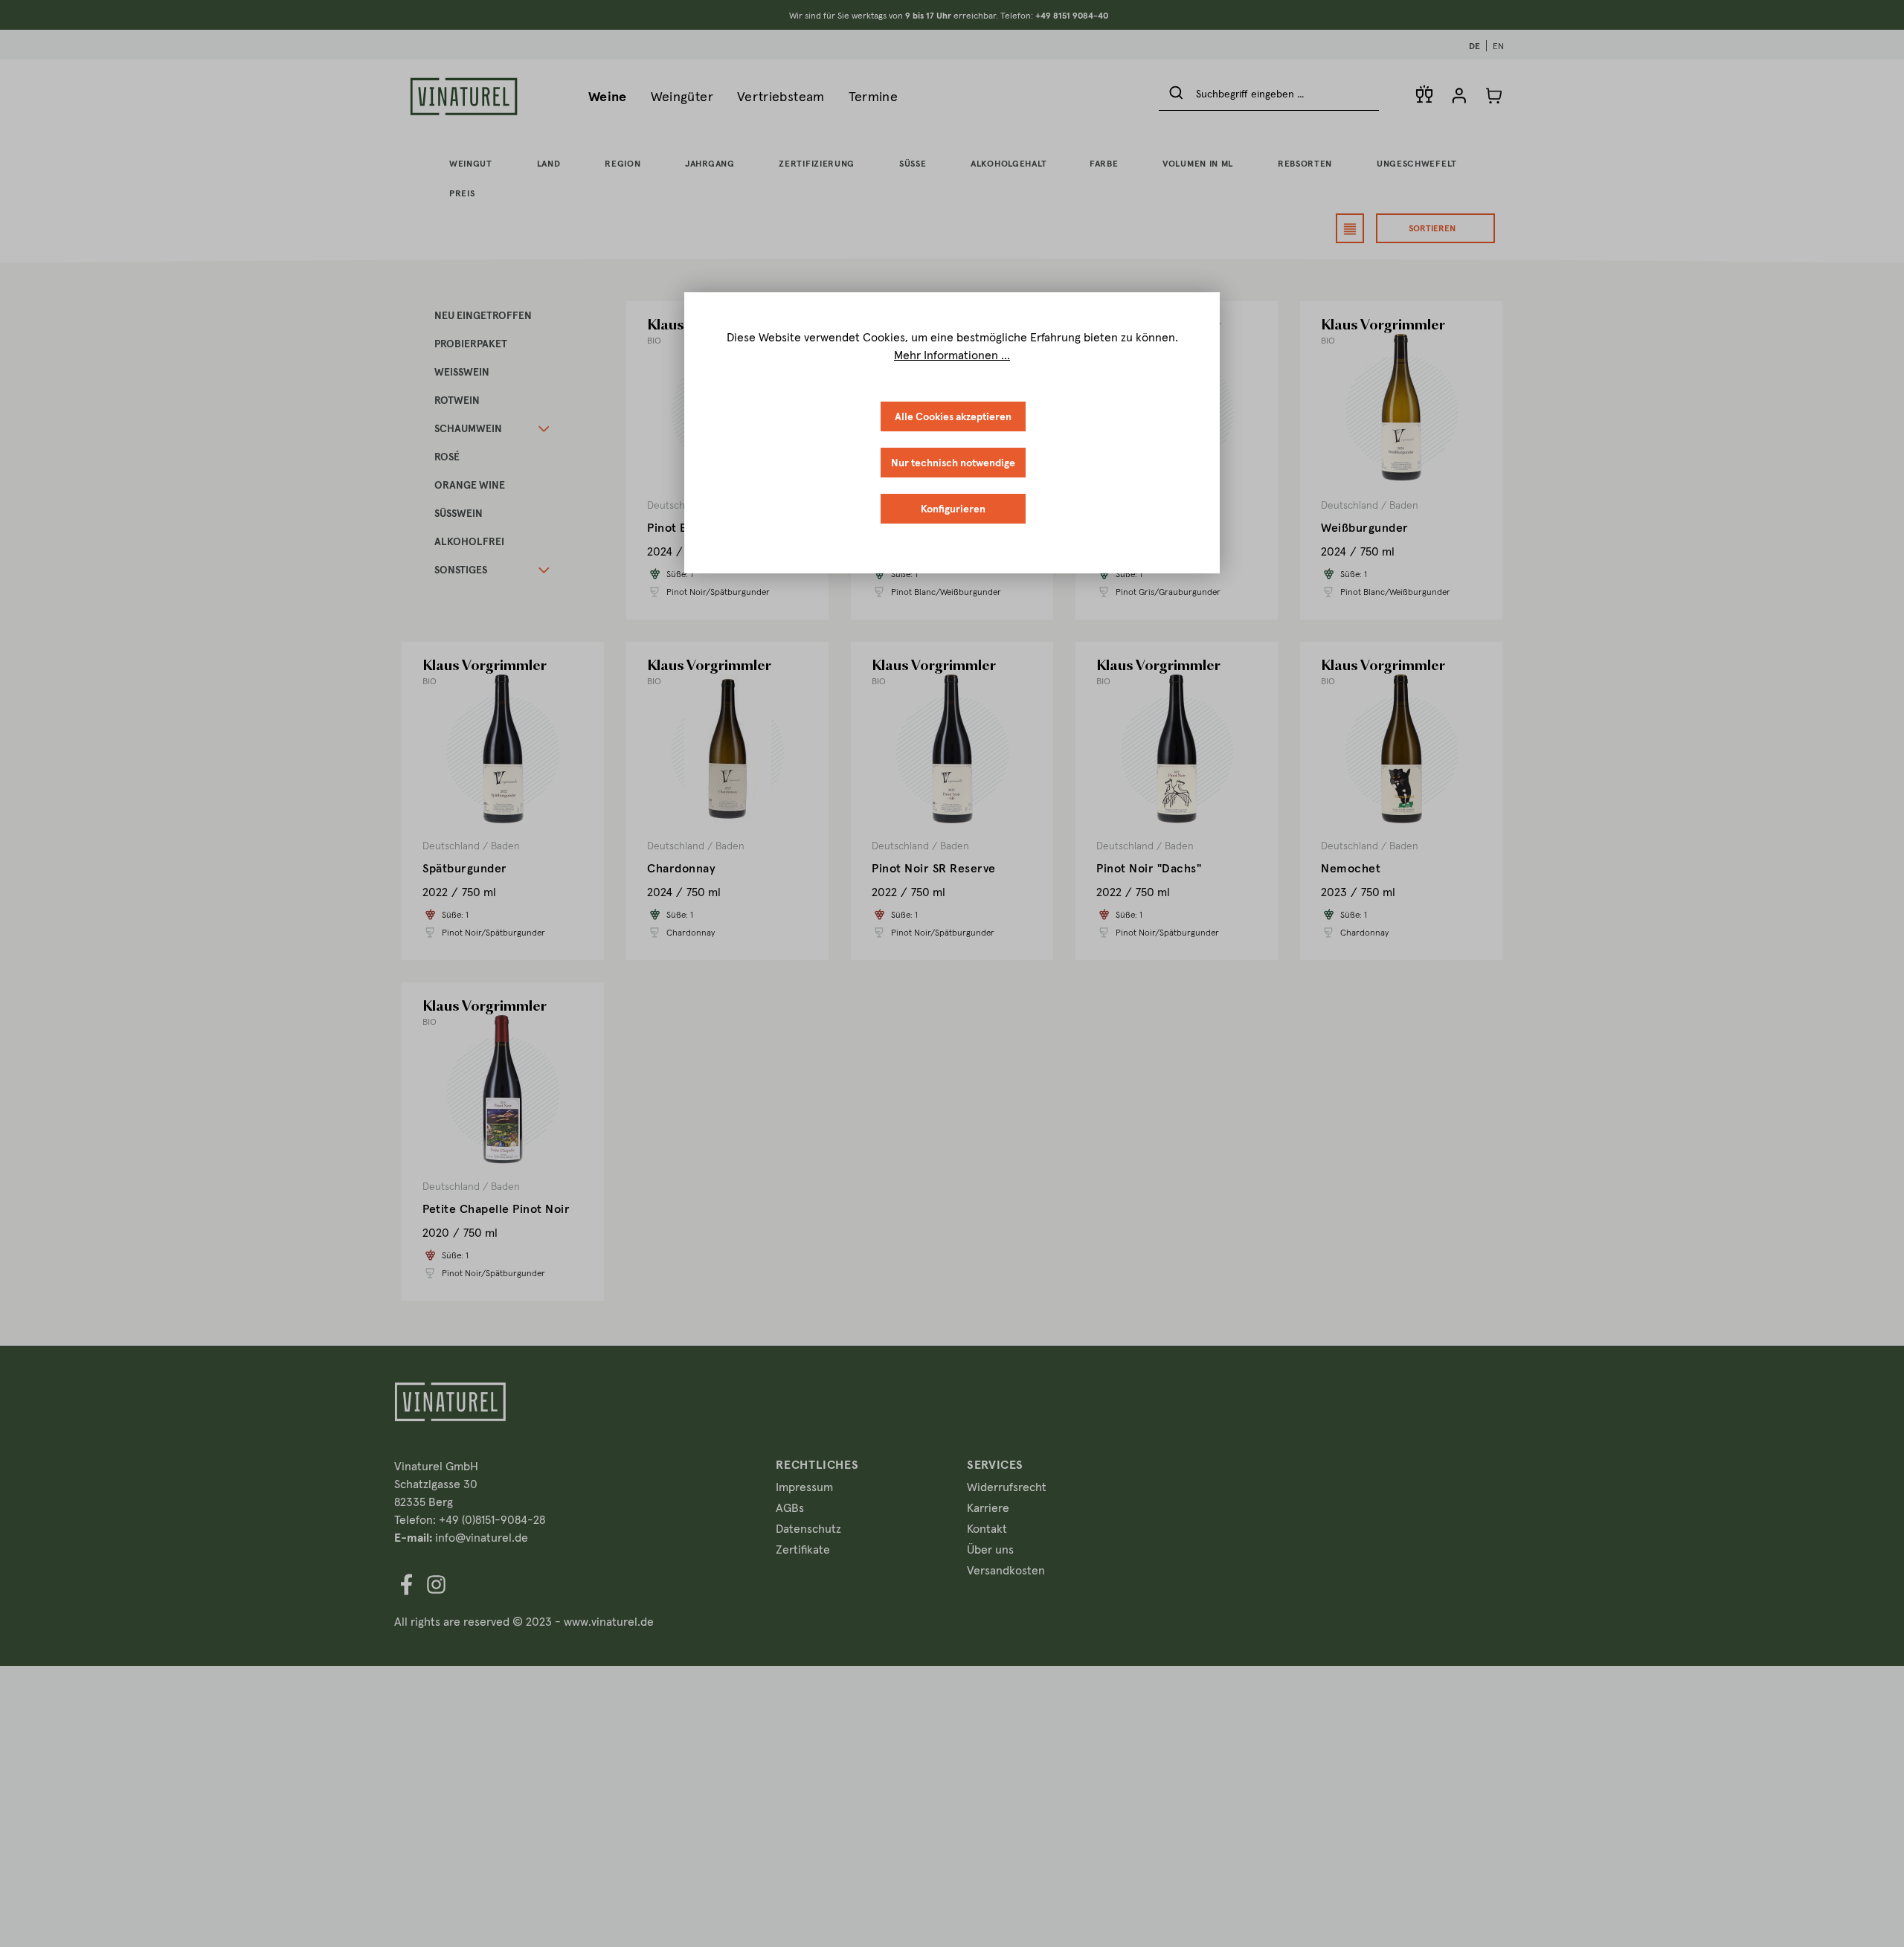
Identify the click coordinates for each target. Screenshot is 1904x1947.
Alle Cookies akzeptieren (953, 416)
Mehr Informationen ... (952, 355)
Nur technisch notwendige (953, 463)
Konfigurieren (953, 509)
